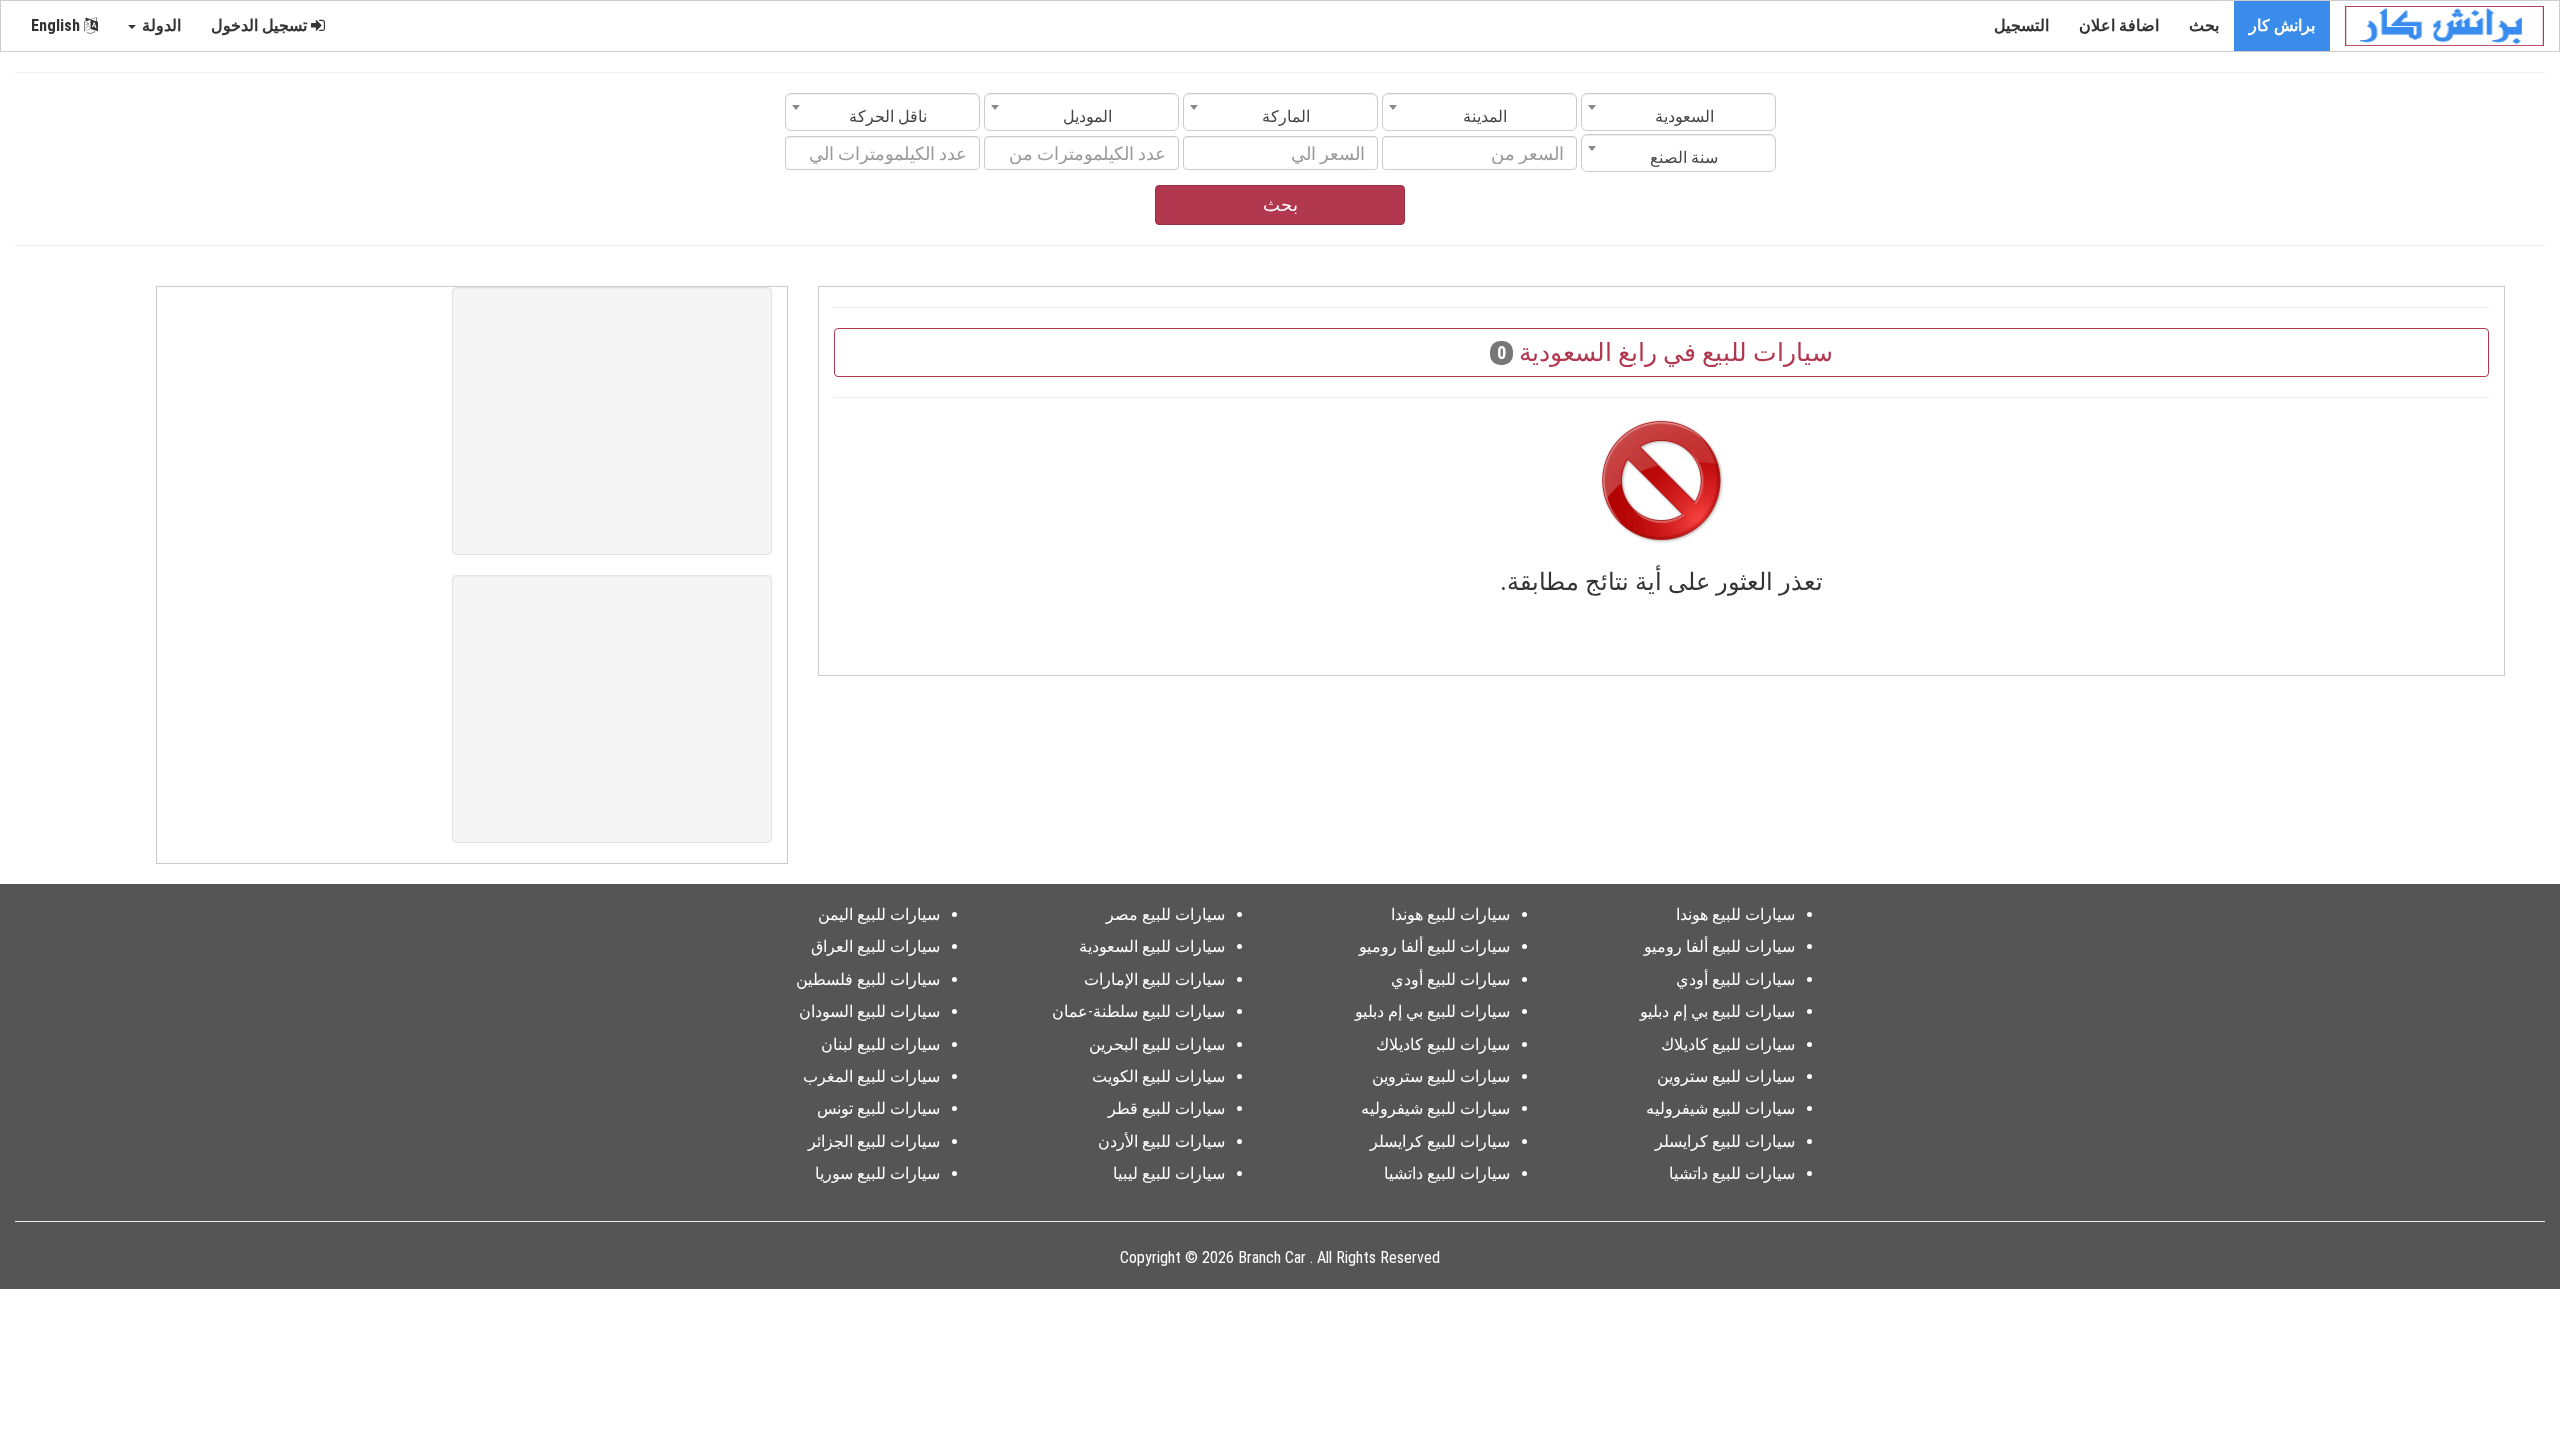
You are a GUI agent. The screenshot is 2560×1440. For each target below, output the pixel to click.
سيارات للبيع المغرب (871, 1076)
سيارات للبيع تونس (878, 1108)
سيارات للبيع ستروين (1726, 1076)
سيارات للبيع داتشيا (1732, 1173)
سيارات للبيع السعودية (1152, 946)
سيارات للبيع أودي (1735, 979)
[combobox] (1678, 112)
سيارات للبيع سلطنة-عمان (1138, 1011)
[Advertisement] (612, 421)
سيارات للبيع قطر (1166, 1108)
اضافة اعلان (2119, 25)
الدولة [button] (159, 25)
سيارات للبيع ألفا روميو (1719, 946)
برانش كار (2282, 25)
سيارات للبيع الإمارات (1154, 979)
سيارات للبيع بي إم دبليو (1717, 1011)
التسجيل (2021, 25)
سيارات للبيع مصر (1165, 914)
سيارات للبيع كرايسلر (1725, 1141)
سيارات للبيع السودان (869, 1011)
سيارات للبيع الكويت (1158, 1076)
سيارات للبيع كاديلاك (1728, 1044)
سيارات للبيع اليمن (879, 914)
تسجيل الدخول (261, 25)
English (57, 25)
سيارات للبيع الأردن (1161, 1141)
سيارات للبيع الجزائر (874, 1141)
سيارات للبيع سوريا (877, 1173)
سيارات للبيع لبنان (880, 1044)
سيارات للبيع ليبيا (1169, 1173)
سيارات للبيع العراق (875, 946)
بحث (2204, 25)
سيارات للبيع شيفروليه (1720, 1108)
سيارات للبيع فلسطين (868, 979)
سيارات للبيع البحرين (1157, 1044)
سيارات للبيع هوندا (1735, 914)
